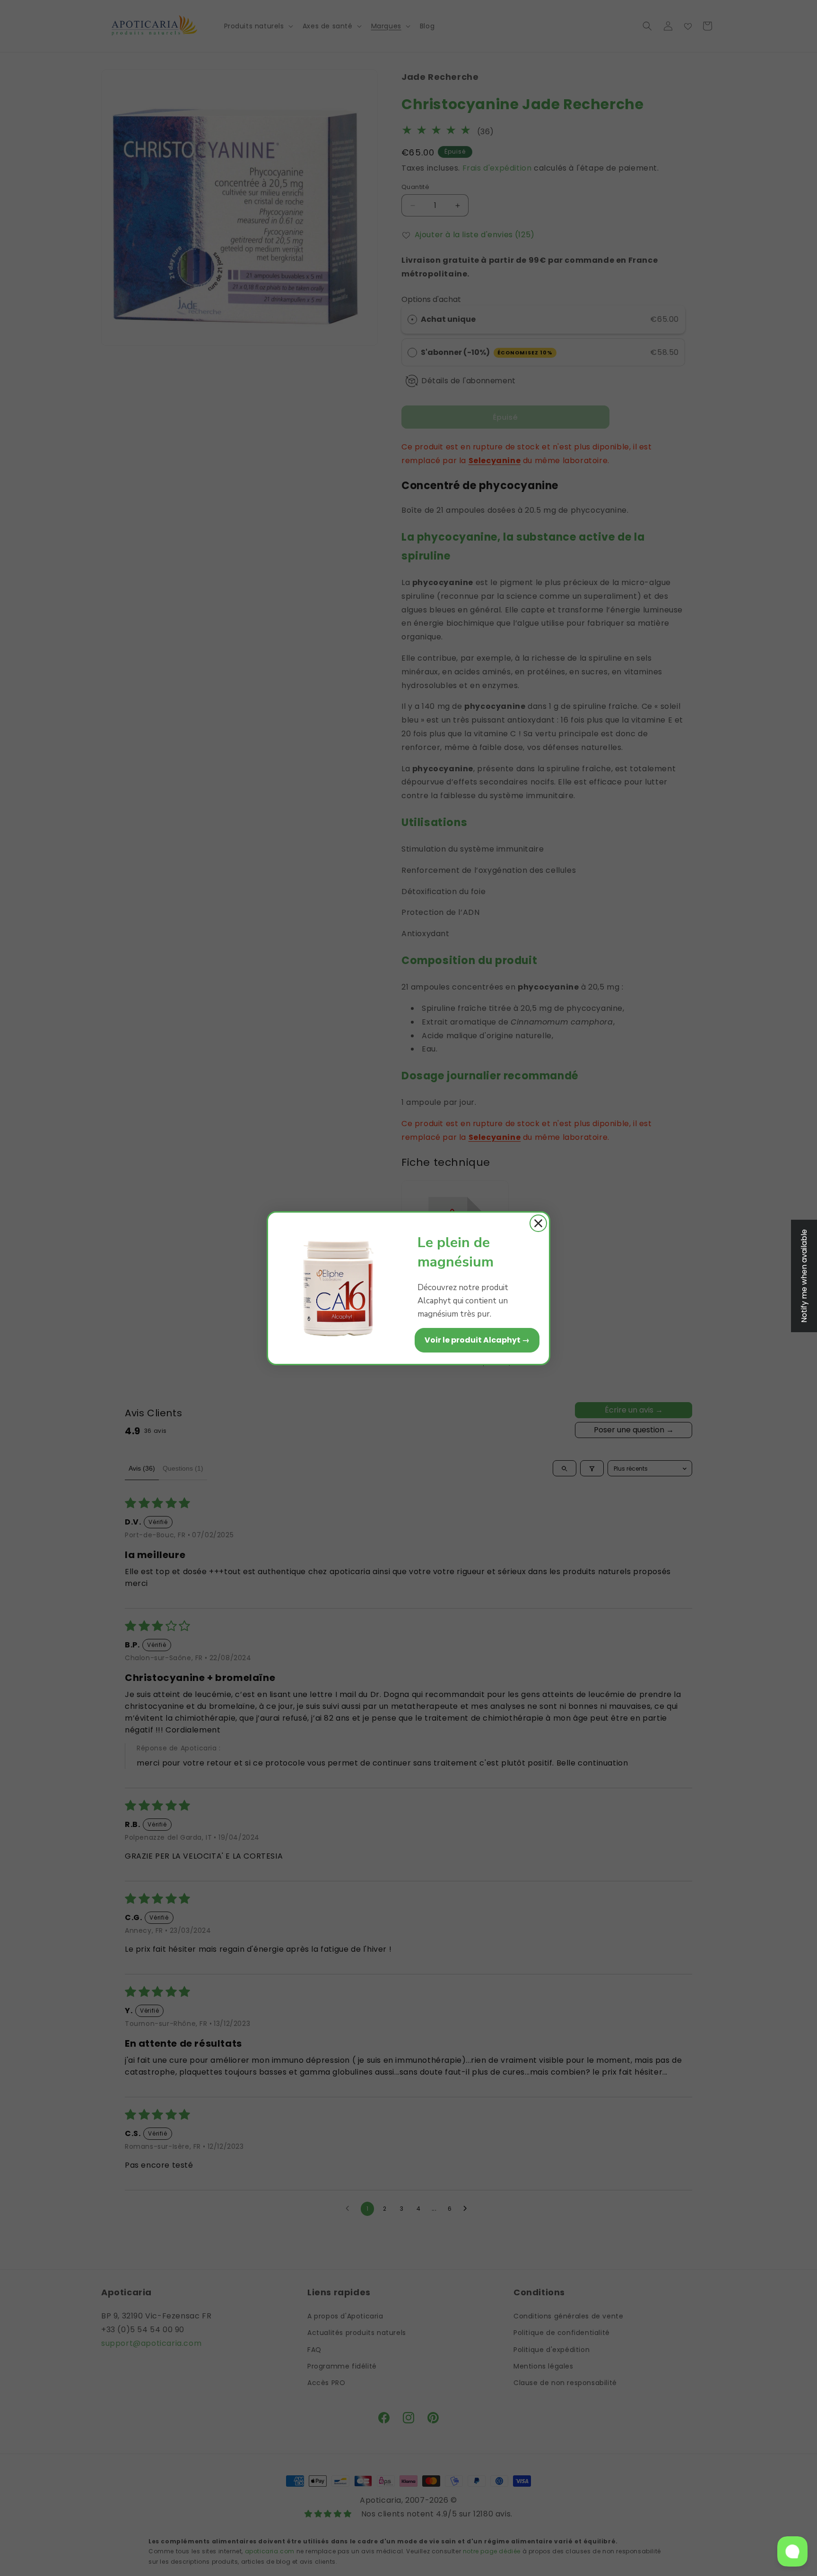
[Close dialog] (538, 1223)
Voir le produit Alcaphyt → (477, 1340)
